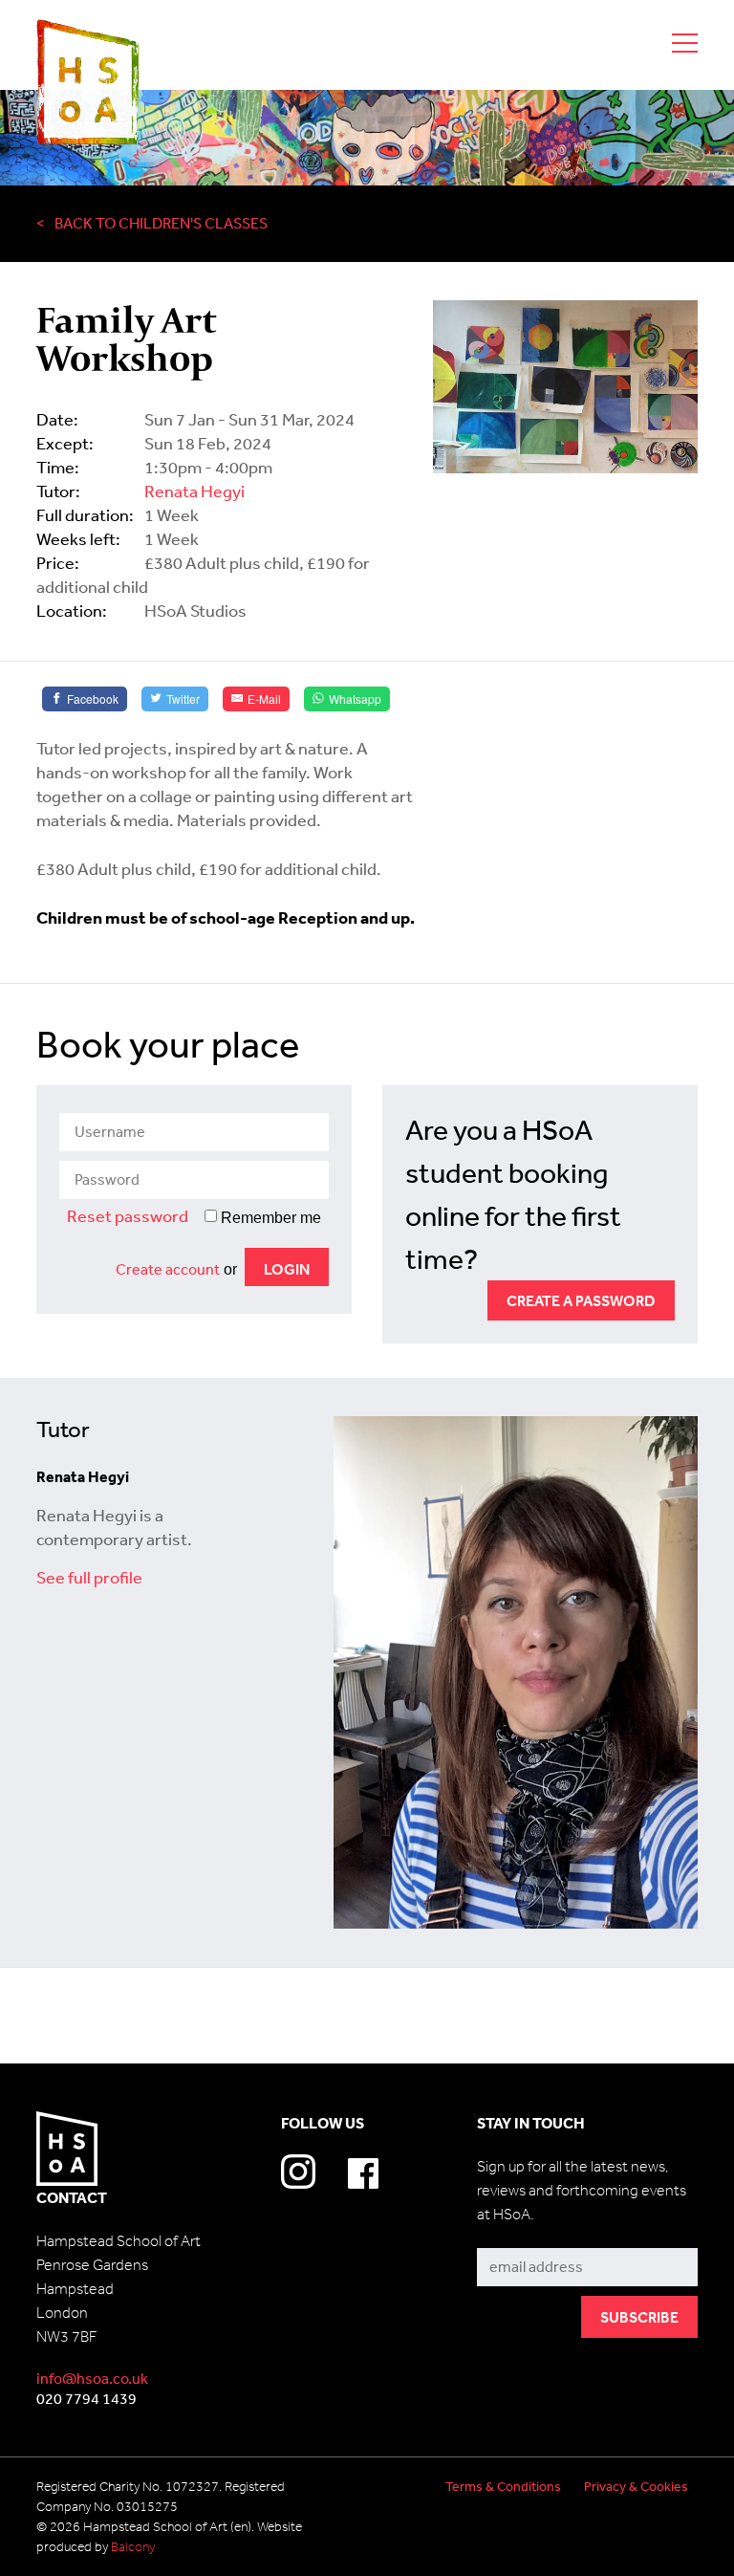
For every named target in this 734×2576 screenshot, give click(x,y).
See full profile (89, 1577)
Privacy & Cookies (636, 2486)
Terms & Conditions (503, 2486)
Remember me (269, 1218)
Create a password (581, 1300)
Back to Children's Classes (161, 223)
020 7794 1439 (86, 2398)
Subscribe (511, 2234)
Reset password (128, 1215)
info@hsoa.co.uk (92, 2378)
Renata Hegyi (194, 491)
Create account (168, 1269)
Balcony (133, 2547)
